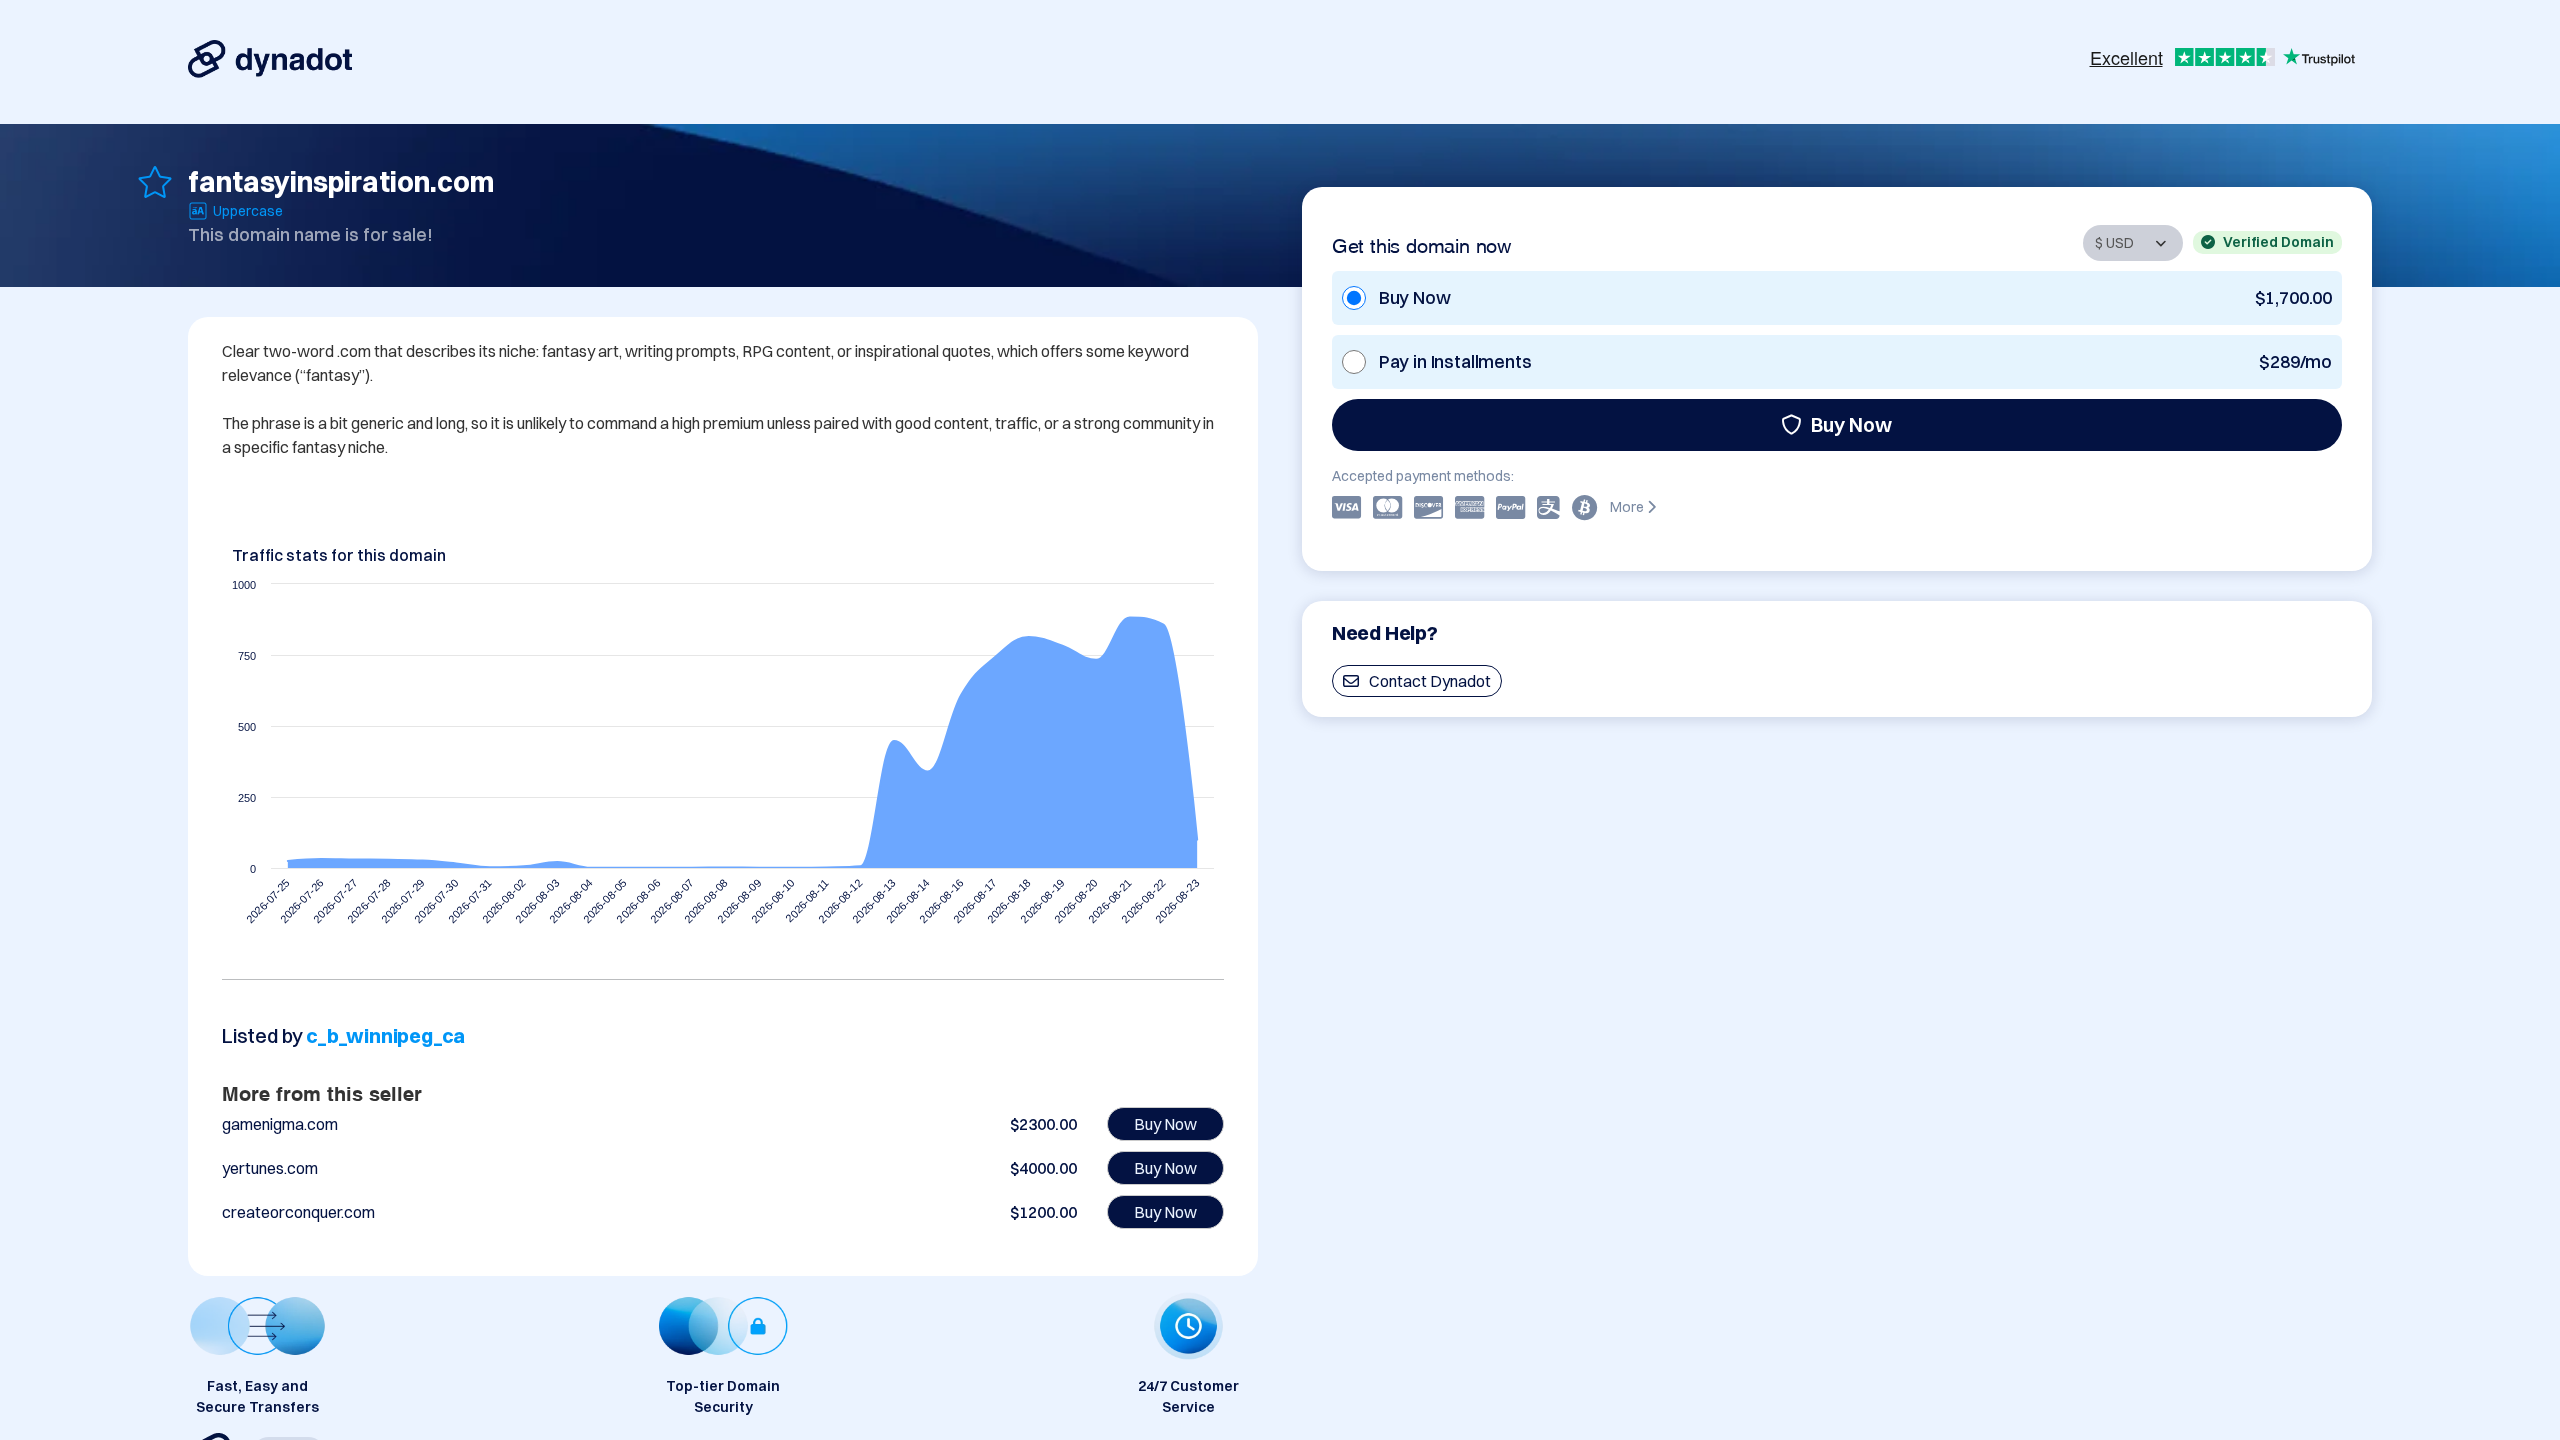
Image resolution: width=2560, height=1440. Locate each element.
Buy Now (1851, 424)
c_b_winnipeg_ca (385, 1035)
